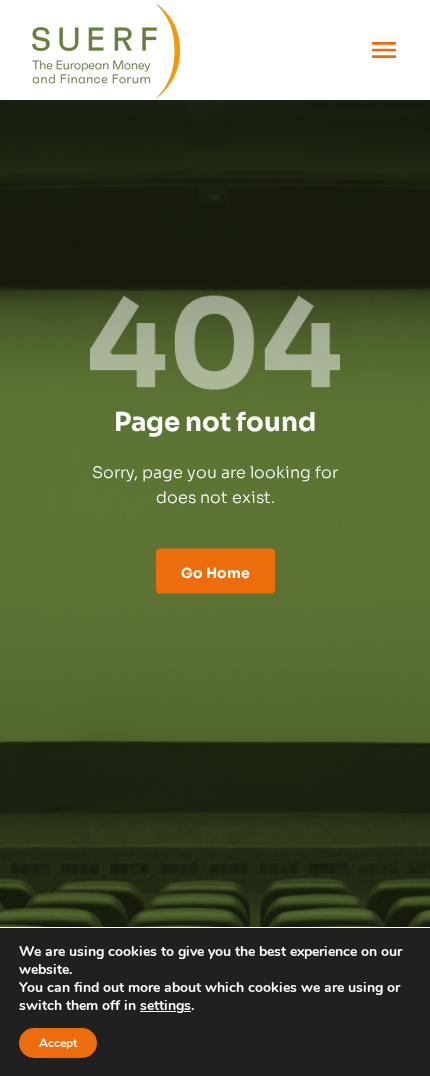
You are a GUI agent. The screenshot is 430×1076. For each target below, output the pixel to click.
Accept (58, 1043)
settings (165, 1006)
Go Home (215, 571)
